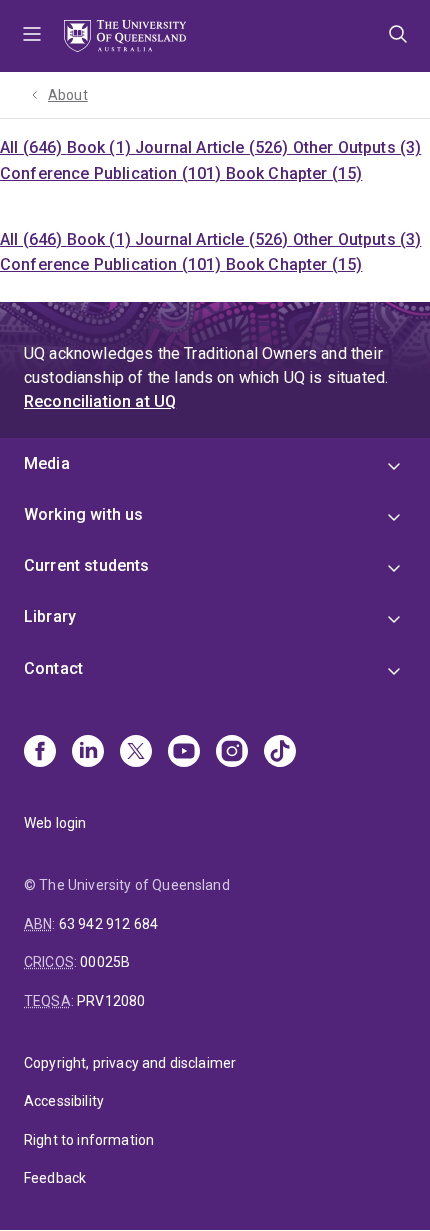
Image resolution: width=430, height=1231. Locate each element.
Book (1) (101, 147)
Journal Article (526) (214, 147)
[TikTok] (280, 753)
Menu (32, 36)
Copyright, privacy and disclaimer (130, 1063)
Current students (87, 565)
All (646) (33, 147)
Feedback (55, 1178)
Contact (53, 668)
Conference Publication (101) (113, 173)
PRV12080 (111, 1001)
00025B (105, 962)
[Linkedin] (88, 753)
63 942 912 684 (108, 924)
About (68, 95)
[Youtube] (184, 753)
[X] (136, 753)
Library (50, 616)
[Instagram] (232, 753)
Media (47, 463)
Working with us (83, 514)
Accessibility (64, 1101)
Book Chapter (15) (294, 173)
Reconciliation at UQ (100, 401)
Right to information (89, 1140)
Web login (55, 823)
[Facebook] (40, 753)
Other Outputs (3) (357, 147)
